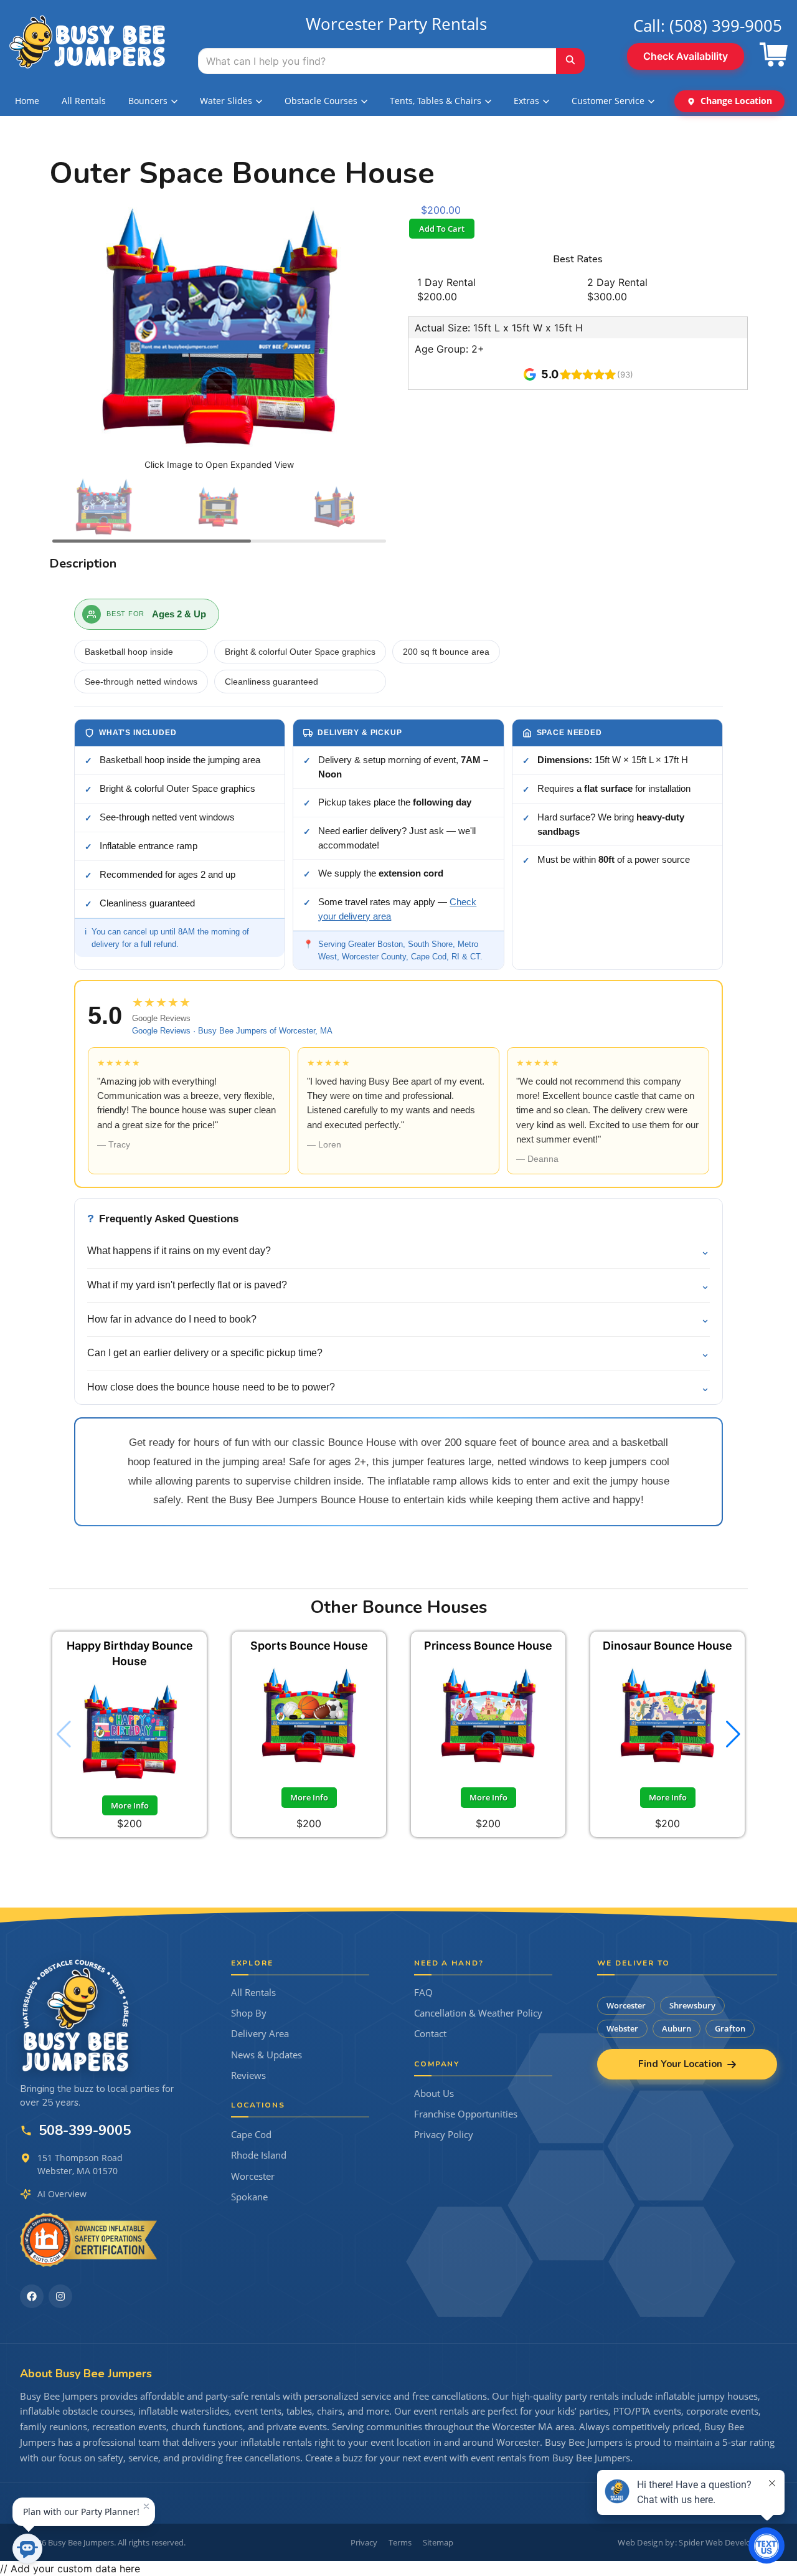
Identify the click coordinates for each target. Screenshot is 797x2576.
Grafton (730, 2028)
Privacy (364, 2542)
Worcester (253, 2176)
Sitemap (438, 2542)
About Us (434, 2094)
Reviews (248, 2075)
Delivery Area (260, 2034)
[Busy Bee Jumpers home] (76, 2015)
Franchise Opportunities (466, 2114)
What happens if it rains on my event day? (398, 1251)
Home (27, 101)
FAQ (423, 1993)
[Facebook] (32, 2296)
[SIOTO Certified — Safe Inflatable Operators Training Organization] (88, 2240)
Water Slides (226, 101)
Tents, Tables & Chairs (436, 101)
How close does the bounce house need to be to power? (398, 1387)
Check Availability (686, 56)
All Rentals (84, 101)
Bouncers (148, 101)
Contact (430, 2034)
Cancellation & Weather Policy (478, 2013)
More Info (130, 1805)
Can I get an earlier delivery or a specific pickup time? (398, 1353)
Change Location (736, 101)
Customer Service (608, 101)
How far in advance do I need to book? (398, 1319)
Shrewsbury (692, 2005)
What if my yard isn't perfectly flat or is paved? (398, 1285)
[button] (733, 1734)
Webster (622, 2028)
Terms (400, 2542)
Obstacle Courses (321, 101)
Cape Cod (251, 2135)
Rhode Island (259, 2155)
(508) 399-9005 (726, 26)
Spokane (249, 2197)
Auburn (677, 2028)
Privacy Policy (444, 2135)
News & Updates (266, 2055)
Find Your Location (680, 2064)
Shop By (249, 2013)
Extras (526, 101)
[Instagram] (60, 2296)
